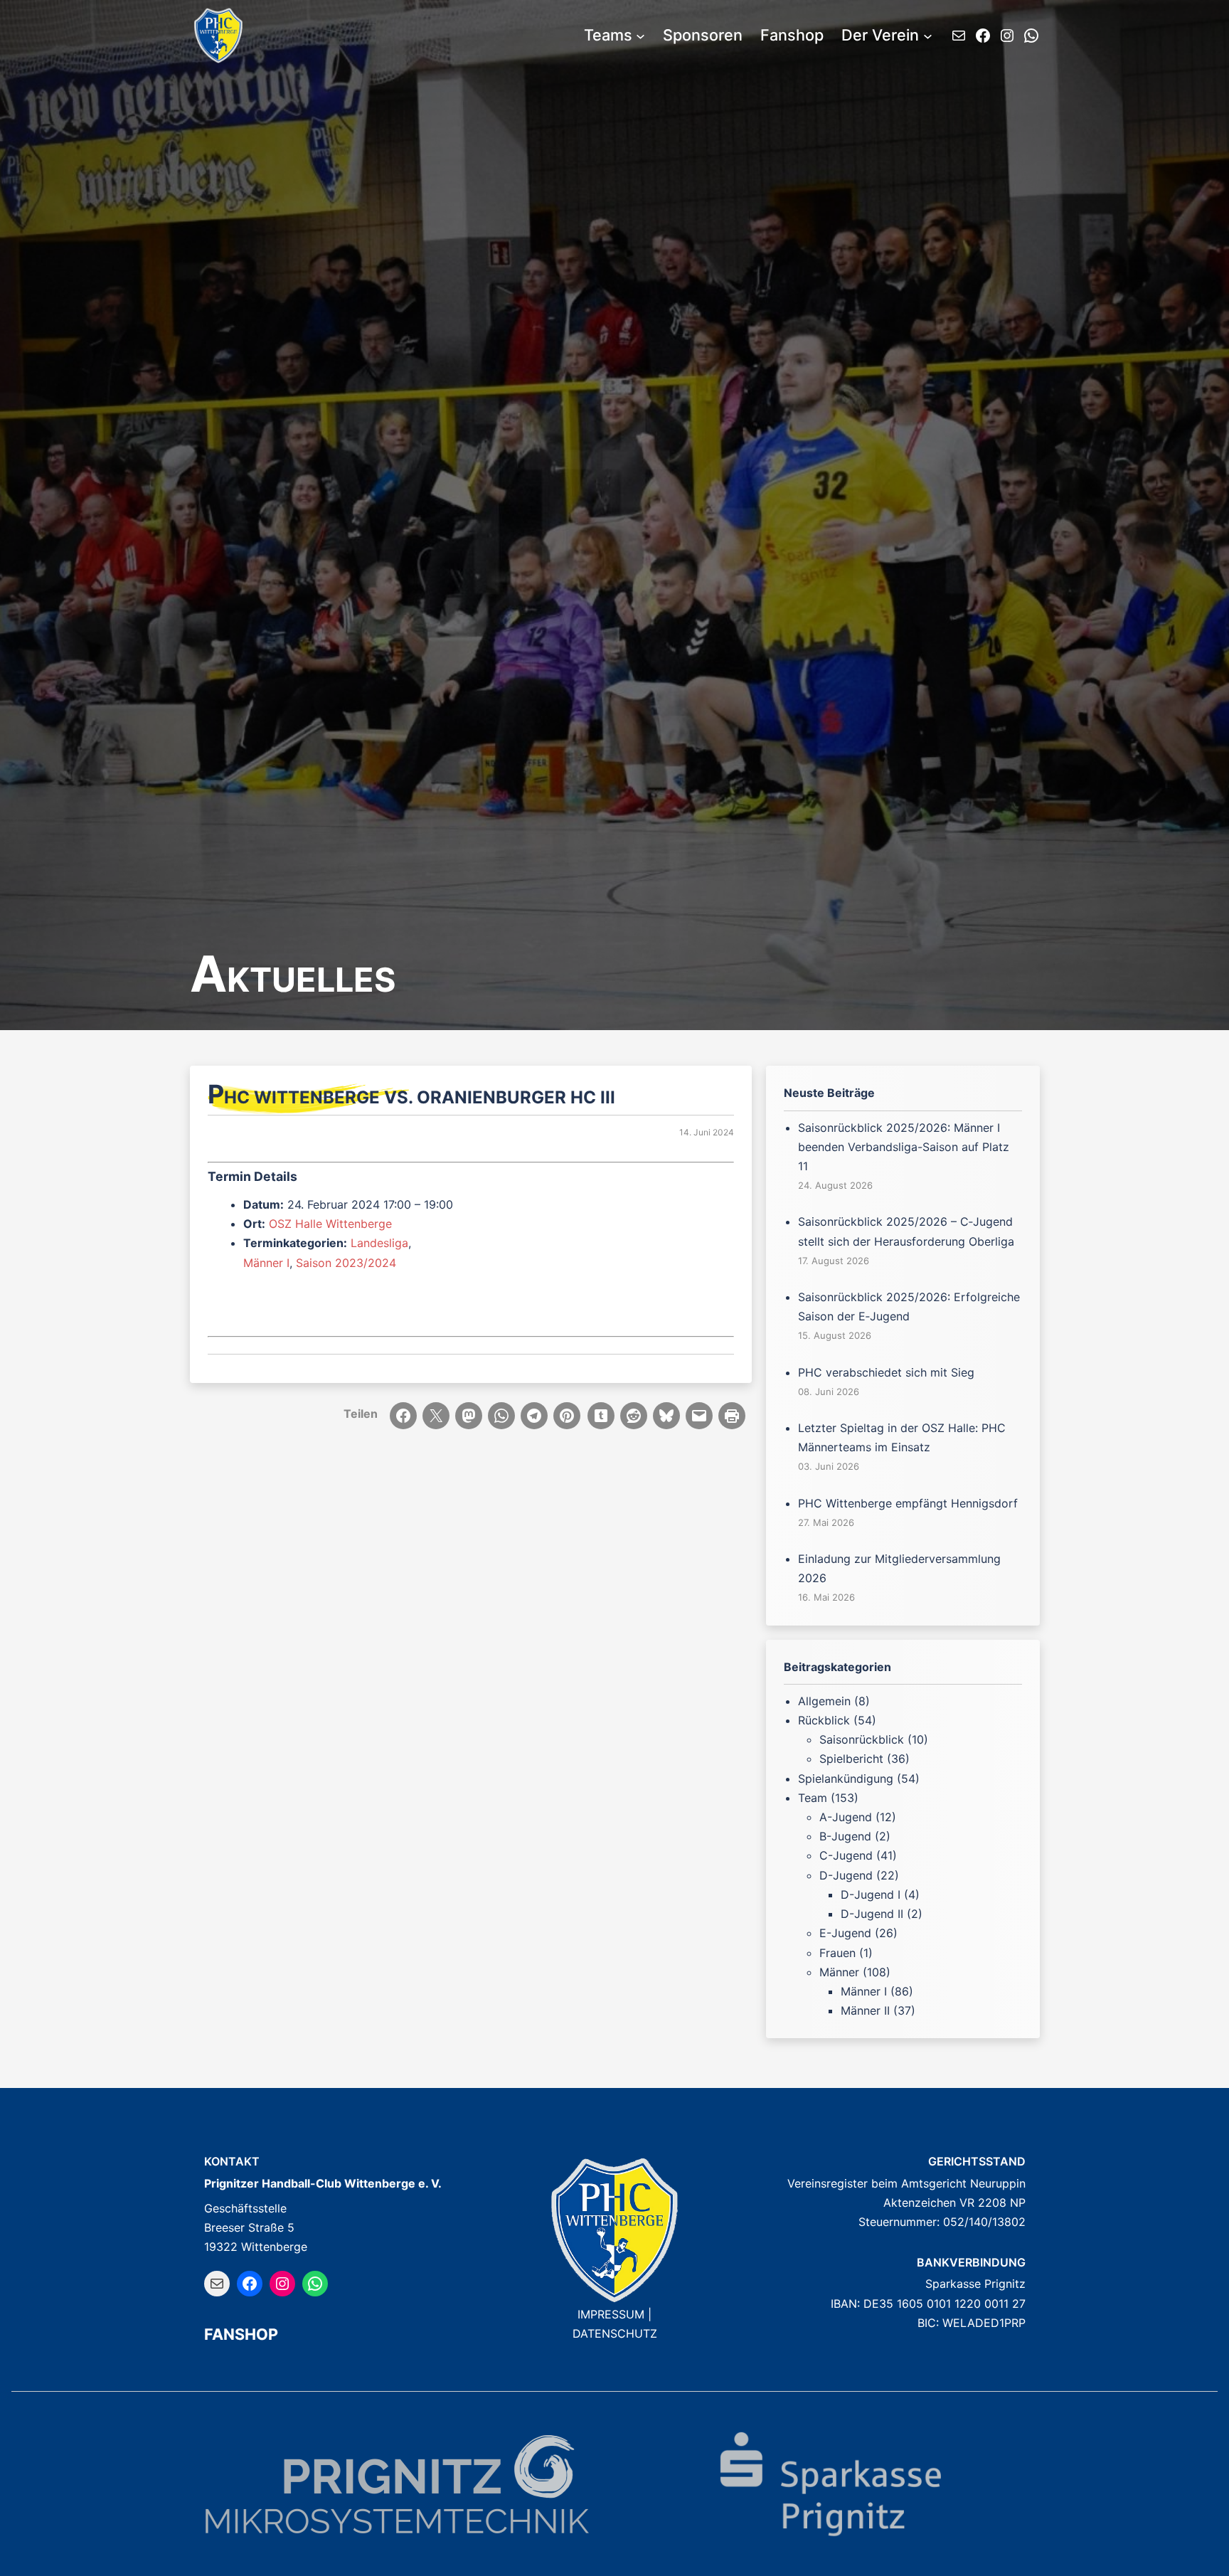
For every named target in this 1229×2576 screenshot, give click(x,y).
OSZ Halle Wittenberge (330, 1224)
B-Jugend (845, 1836)
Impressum (611, 2314)
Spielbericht (851, 1759)
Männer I (266, 1263)
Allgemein (824, 1701)
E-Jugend (845, 1933)
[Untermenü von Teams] (640, 36)
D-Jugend (846, 1875)
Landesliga (379, 1243)
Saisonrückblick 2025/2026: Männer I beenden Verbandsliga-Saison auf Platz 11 (904, 1147)
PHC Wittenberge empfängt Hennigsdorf (908, 1503)
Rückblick (824, 1720)
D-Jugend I (871, 1894)
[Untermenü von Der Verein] (928, 36)
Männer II (865, 2010)
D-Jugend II (872, 1914)
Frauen (837, 1953)
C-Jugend (846, 1855)
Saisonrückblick (862, 1739)
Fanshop (241, 2334)
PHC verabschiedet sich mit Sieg (886, 1372)
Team (813, 1798)
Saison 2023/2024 (346, 1263)
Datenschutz (615, 2333)
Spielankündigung (846, 1779)
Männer (839, 1972)
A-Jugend (846, 1817)
